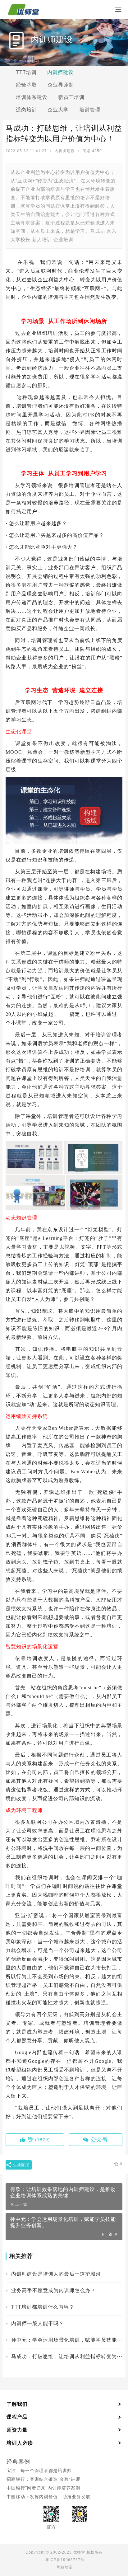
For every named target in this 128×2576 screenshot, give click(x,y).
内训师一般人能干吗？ (38, 2323)
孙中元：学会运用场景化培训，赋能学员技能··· (67, 2340)
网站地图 (65, 2567)
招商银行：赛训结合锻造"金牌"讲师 (43, 2479)
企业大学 (58, 110)
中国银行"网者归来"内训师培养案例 (43, 2488)
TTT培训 (26, 72)
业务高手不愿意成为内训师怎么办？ (53, 2290)
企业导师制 (61, 85)
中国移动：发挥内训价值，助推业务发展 (48, 2497)
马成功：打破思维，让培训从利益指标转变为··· (67, 2356)
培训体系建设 (32, 97)
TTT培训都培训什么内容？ (43, 2307)
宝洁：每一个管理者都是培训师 (39, 2470)
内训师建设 (60, 72)
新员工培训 (71, 97)
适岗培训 (26, 110)
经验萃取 (26, 85)
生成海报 (21, 2165)
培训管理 (90, 110)
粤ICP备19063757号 (65, 2560)
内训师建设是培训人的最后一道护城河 (56, 2274)
